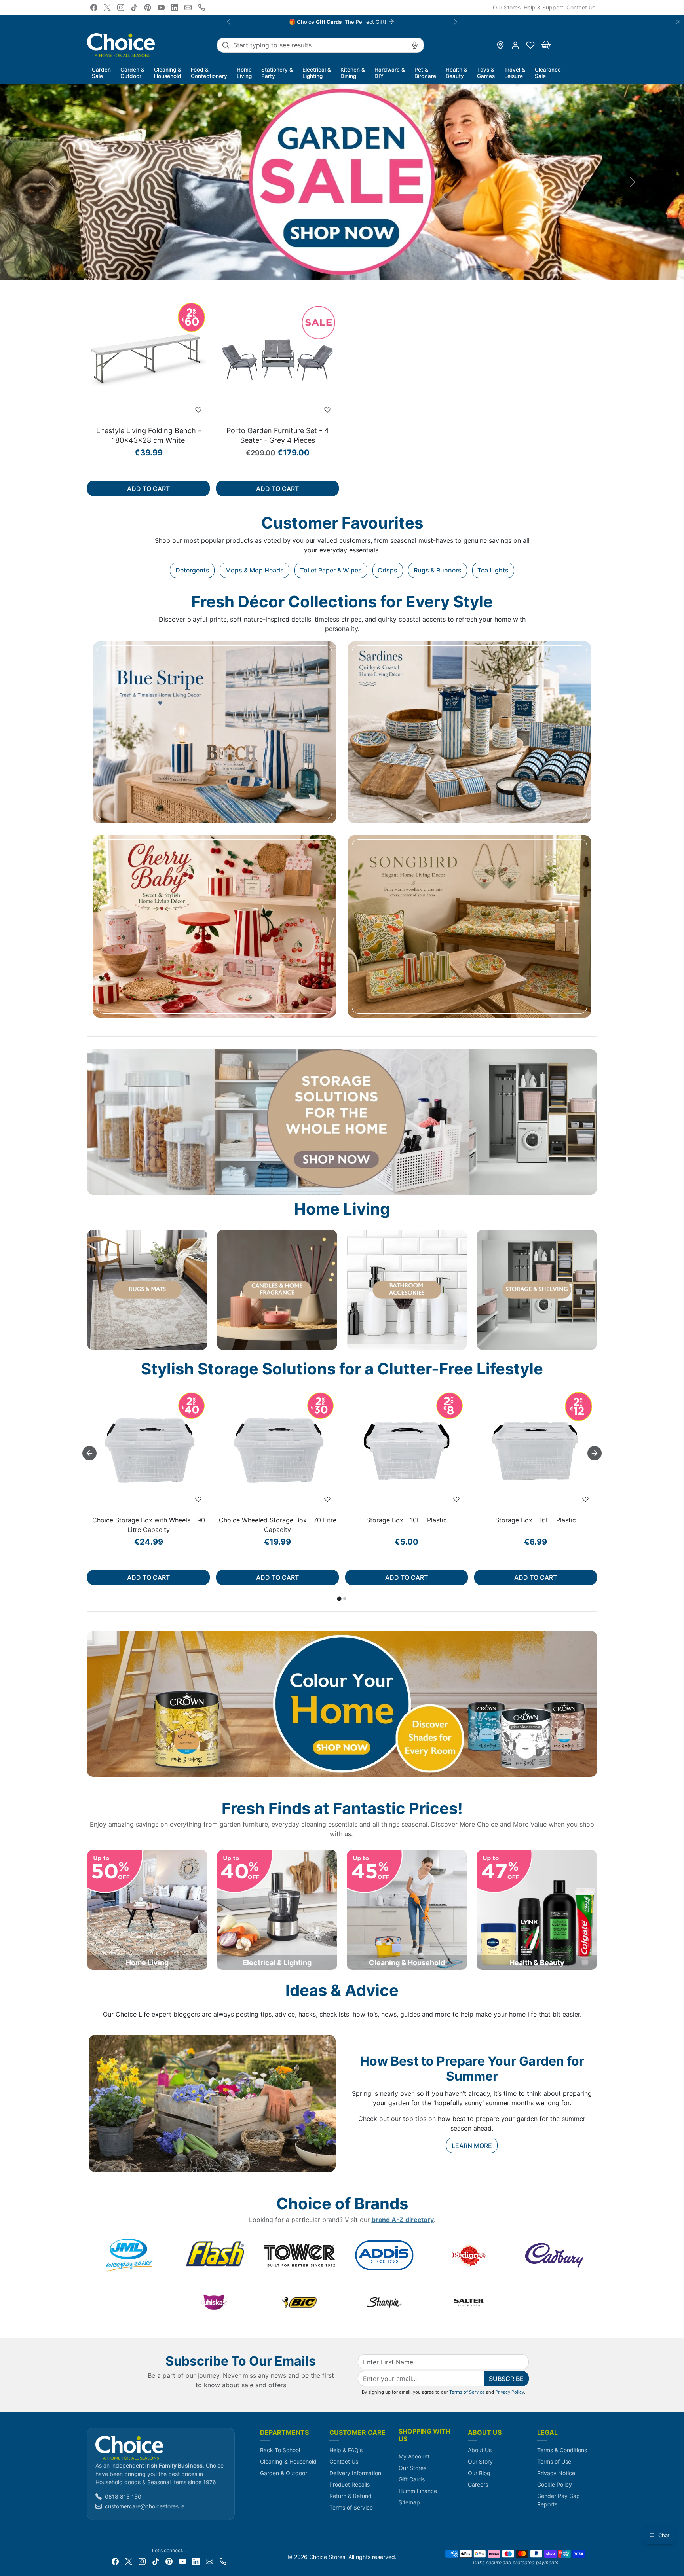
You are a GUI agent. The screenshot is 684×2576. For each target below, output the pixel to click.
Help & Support (543, 7)
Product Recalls (350, 2484)
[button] (530, 45)
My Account (414, 2456)
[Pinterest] (148, 8)
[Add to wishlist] (198, 410)
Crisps (388, 570)
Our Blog (479, 2473)
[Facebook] (94, 8)
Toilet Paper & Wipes (331, 570)
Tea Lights (493, 570)
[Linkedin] (175, 8)
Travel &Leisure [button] (515, 73)
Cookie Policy (555, 2484)
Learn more (472, 2146)
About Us (480, 2450)
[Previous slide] (89, 364)
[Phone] (201, 8)
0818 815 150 (123, 2497)
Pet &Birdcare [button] (425, 73)
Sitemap (409, 2502)
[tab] (339, 1599)
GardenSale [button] (101, 73)
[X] (107, 8)
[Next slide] (595, 364)
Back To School (280, 2450)
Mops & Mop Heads (255, 570)
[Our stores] (500, 45)
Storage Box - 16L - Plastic (536, 1520)
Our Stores (507, 7)
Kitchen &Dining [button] (353, 73)
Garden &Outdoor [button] (132, 73)
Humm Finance (418, 2491)
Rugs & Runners (438, 570)
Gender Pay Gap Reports (559, 2500)
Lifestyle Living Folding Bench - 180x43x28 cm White (149, 435)
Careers (478, 2484)
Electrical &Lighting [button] (317, 73)
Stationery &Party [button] (277, 73)
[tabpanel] (342, 401)
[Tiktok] (134, 8)
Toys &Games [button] (486, 73)
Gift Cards (412, 2479)
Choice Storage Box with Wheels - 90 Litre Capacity (149, 1525)
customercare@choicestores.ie (145, 2506)
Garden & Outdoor (284, 2473)
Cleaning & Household (288, 2461)
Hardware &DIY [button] (390, 73)
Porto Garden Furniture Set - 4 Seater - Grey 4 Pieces (278, 435)
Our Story (480, 2461)
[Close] (678, 22)
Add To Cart (148, 489)
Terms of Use (554, 2461)
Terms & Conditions (562, 2450)
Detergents (192, 570)
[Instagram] (121, 8)
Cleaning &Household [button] (168, 73)
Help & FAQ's (346, 2450)
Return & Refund (351, 2496)
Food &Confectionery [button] (209, 73)
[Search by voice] (415, 45)
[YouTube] (161, 8)
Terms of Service (467, 2392)
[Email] (188, 8)
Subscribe (506, 2379)
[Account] (515, 45)
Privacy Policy (510, 2392)
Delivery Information (355, 2473)
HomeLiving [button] (244, 73)
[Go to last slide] (89, 1453)
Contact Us (581, 7)
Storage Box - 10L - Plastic (407, 1520)
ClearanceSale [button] (548, 73)
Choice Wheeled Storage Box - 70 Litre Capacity (278, 1525)
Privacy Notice (556, 2473)
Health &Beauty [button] (457, 73)
